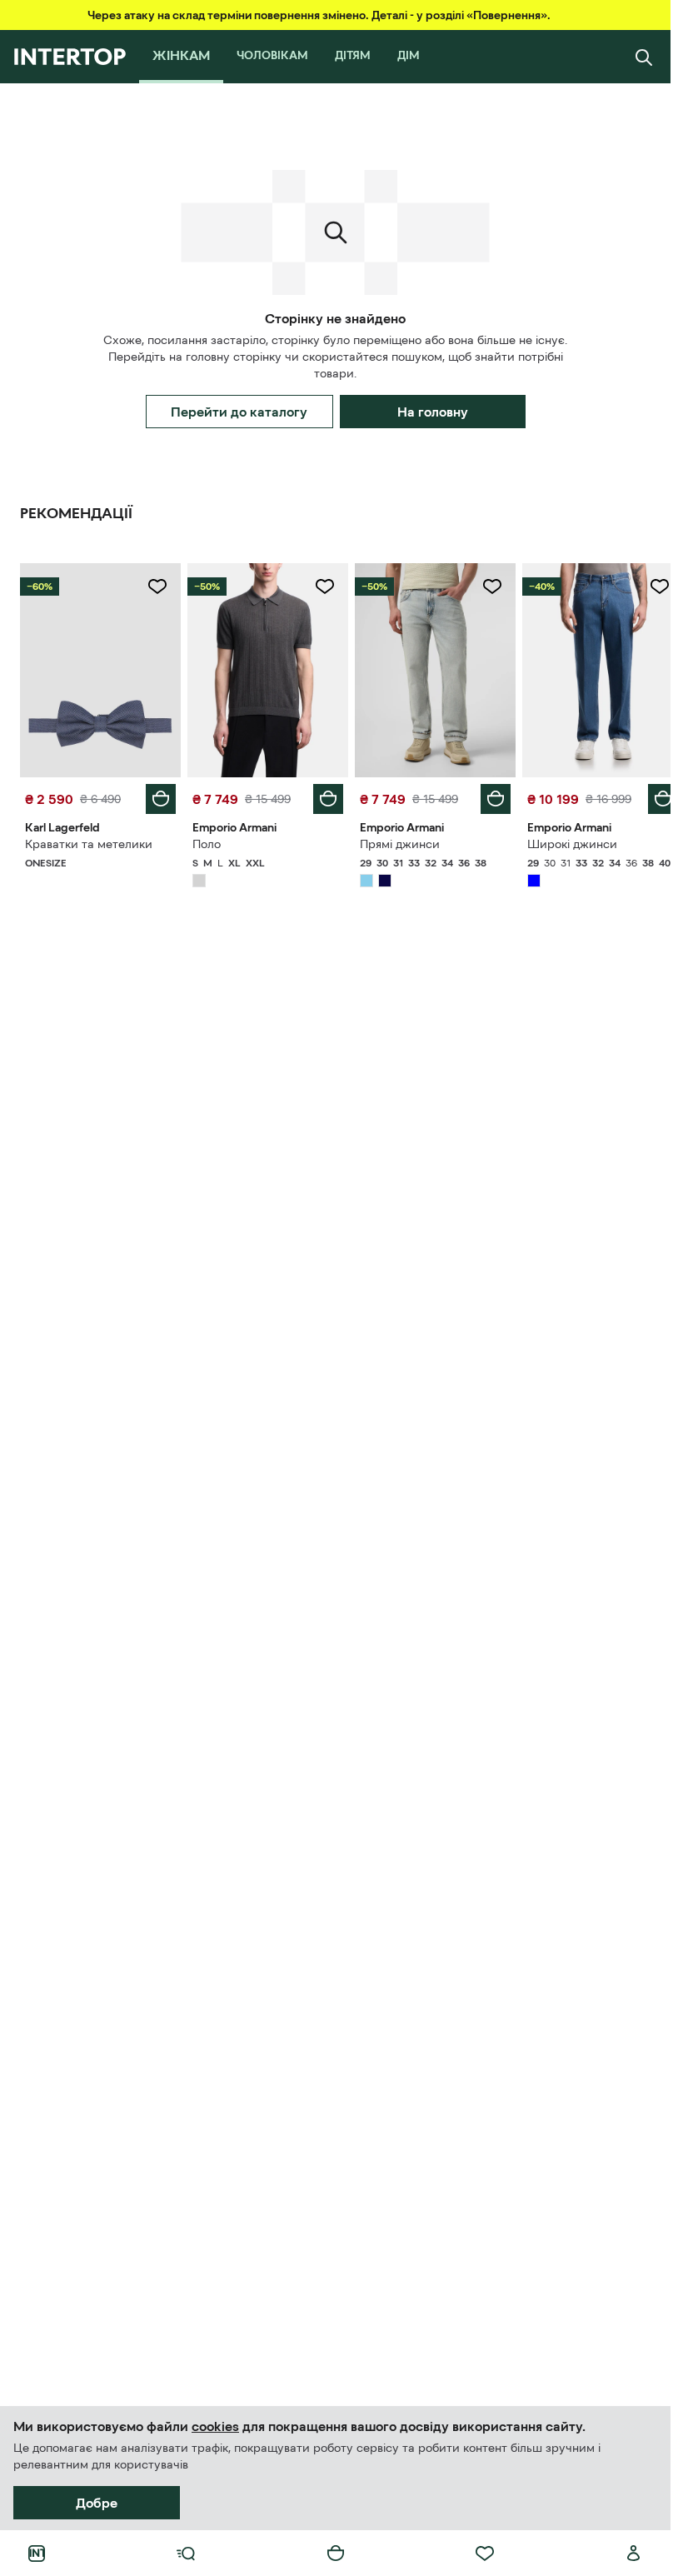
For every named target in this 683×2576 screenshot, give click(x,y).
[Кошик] (336, 2554)
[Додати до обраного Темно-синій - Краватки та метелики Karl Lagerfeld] (154, 587)
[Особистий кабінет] (634, 2554)
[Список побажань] (485, 2554)
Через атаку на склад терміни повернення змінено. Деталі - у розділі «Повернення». (319, 15)
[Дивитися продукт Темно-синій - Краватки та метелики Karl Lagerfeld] (99, 668)
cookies (215, 2426)
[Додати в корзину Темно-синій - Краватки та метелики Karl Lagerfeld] (157, 795)
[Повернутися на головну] (70, 57)
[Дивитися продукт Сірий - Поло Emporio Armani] (263, 668)
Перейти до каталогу (239, 412)
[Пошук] (644, 57)
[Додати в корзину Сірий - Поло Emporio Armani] (322, 795)
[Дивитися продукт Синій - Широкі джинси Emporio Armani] (592, 668)
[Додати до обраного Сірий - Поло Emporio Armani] (319, 587)
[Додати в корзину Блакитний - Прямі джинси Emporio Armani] (486, 795)
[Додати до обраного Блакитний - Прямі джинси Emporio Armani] (483, 587)
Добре (97, 2503)
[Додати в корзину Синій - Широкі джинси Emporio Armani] (651, 795)
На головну (433, 412)
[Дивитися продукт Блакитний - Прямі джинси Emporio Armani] (428, 668)
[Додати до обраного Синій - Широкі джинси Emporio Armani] (647, 587)
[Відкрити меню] (186, 2554)
